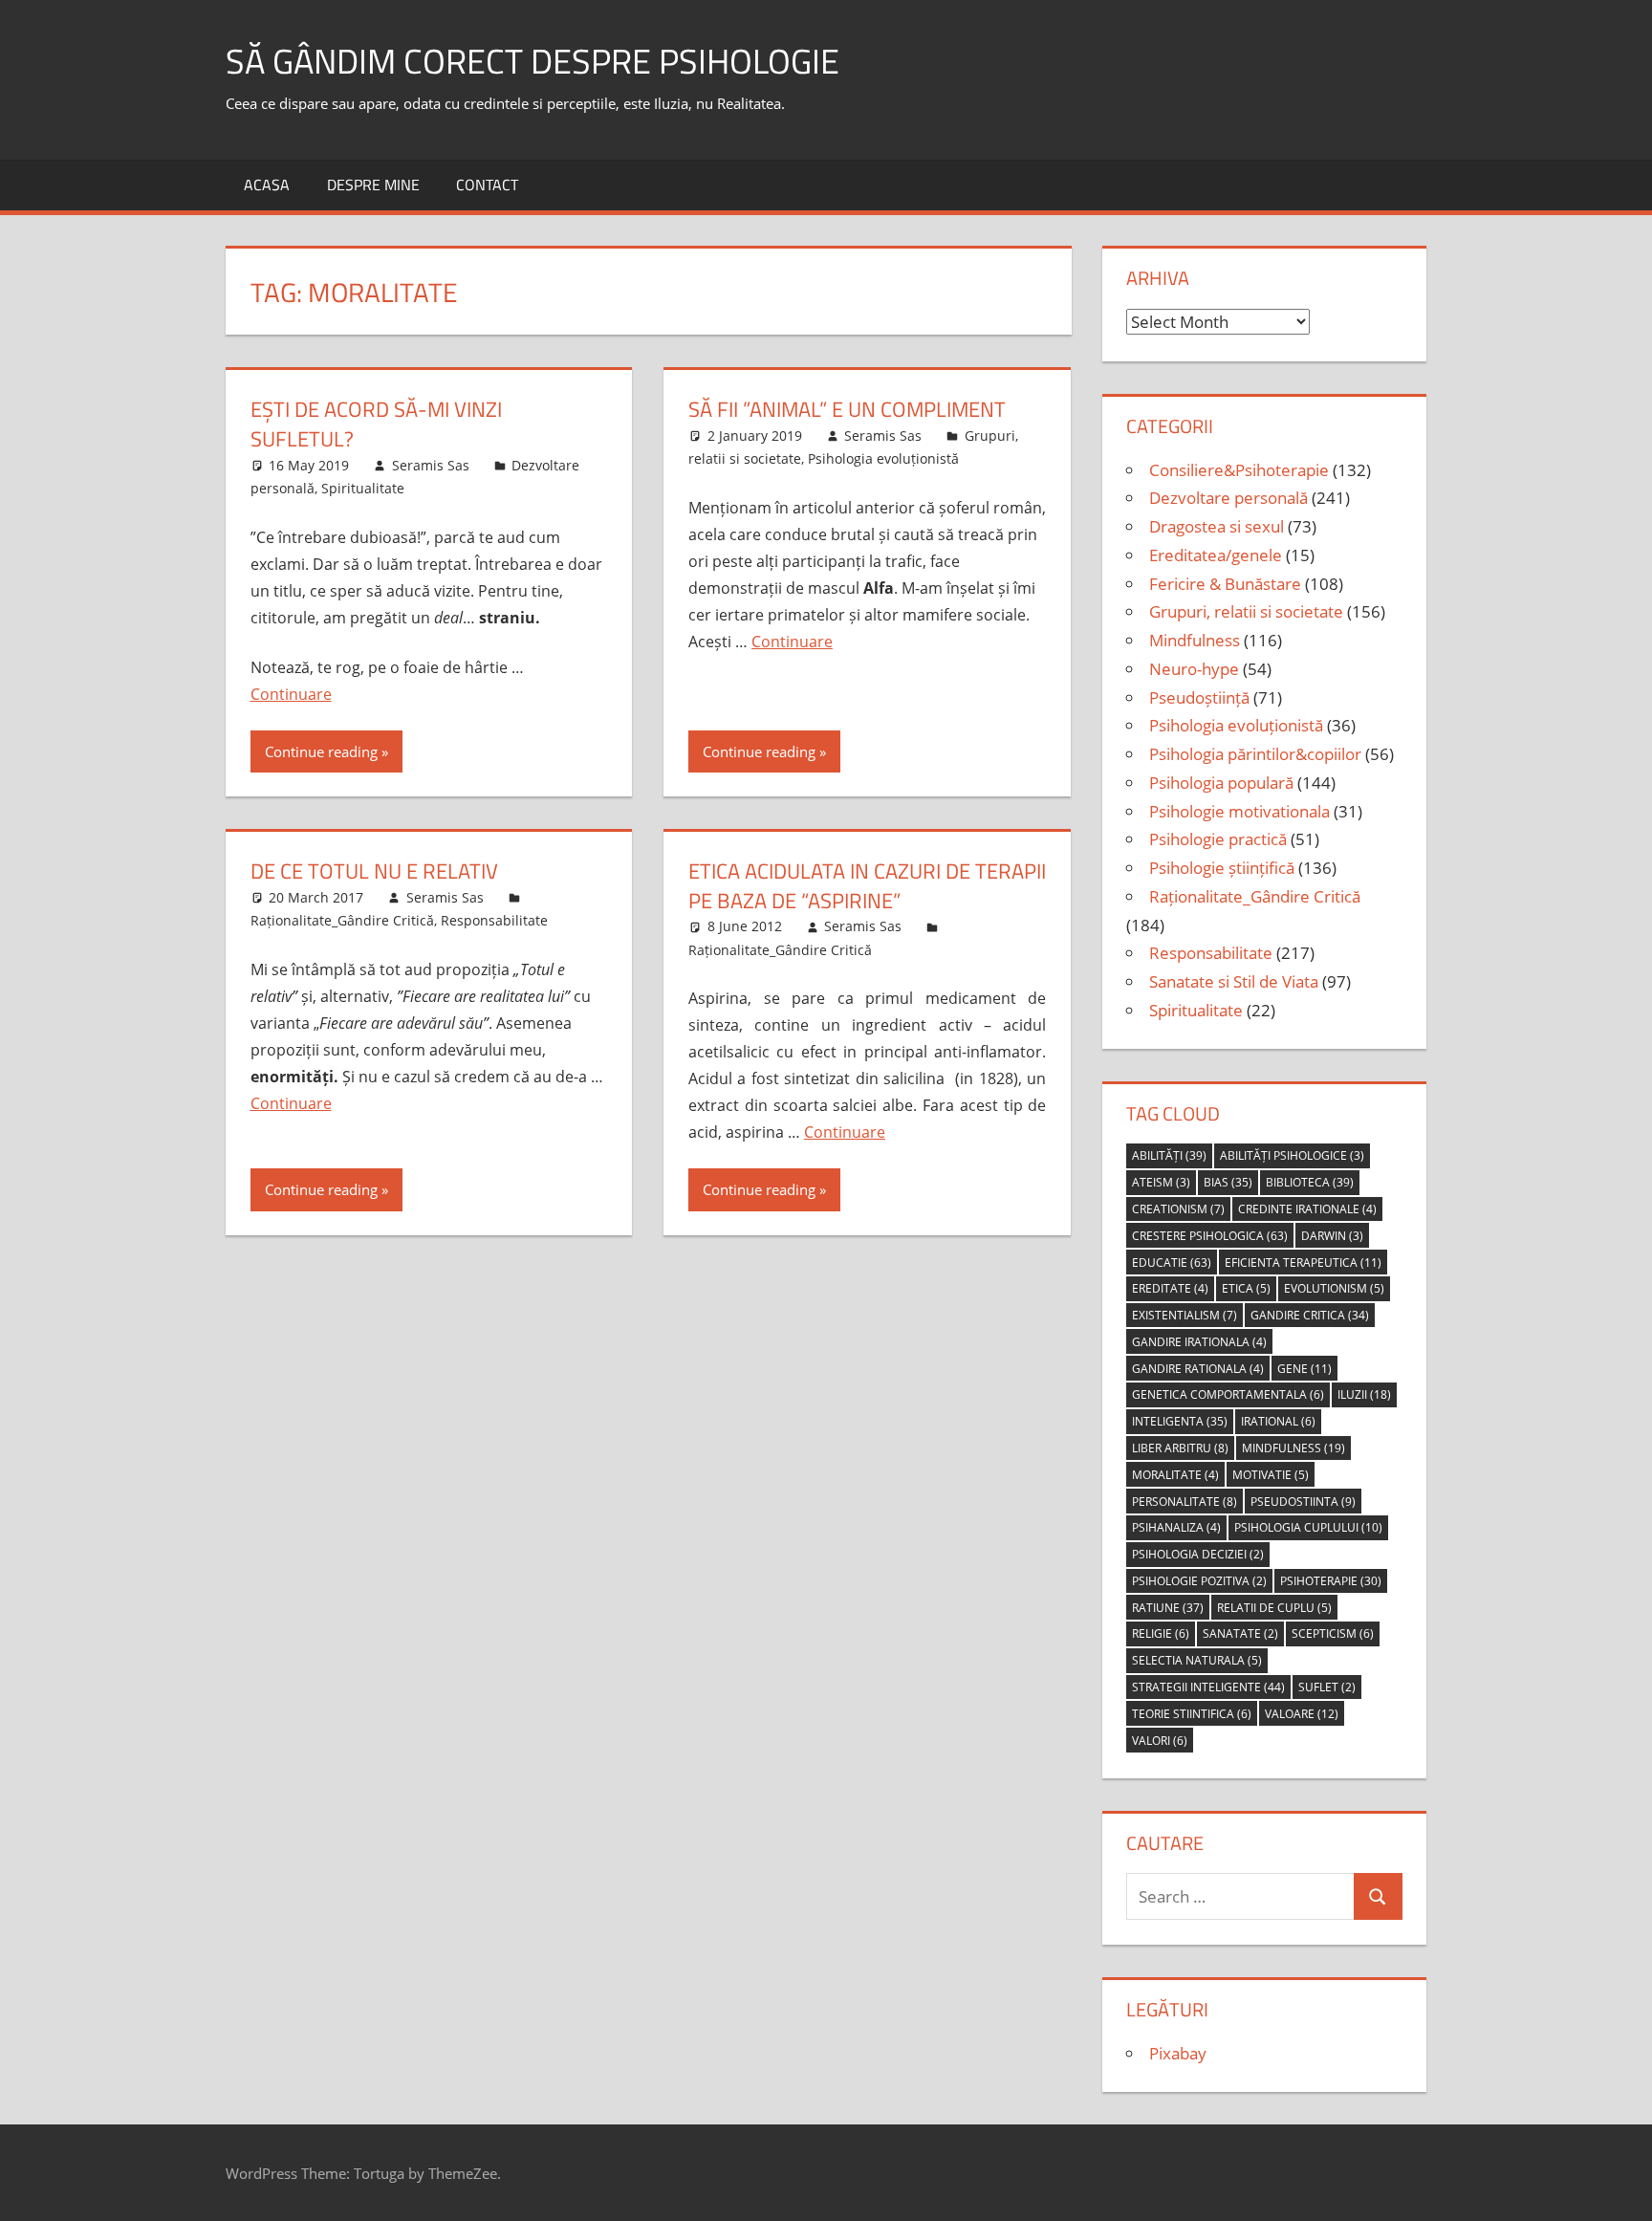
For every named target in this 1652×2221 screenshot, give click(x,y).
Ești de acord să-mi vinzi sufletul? (376, 424)
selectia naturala (1197, 1660)
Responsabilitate (494, 920)
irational (1278, 1421)
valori (1160, 1741)
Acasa (267, 185)
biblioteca (1310, 1182)
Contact (487, 185)
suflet (1327, 1687)
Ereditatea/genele (1216, 555)
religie (1161, 1633)
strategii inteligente (1208, 1687)
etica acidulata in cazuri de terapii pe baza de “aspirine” (867, 886)
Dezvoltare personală (1228, 498)
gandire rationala (1198, 1369)
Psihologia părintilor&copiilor (1255, 754)
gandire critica (1310, 1315)
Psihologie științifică (1222, 868)
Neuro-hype (1194, 669)
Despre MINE (373, 185)
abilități (1169, 1155)
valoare (1302, 1714)
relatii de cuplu (1274, 1608)
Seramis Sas (431, 465)
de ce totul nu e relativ (374, 871)
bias (1228, 1182)
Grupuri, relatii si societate (1246, 611)
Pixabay (1178, 2053)
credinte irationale (1307, 1209)
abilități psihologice (1292, 1155)
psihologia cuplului (1308, 1527)
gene (1304, 1369)
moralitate (1175, 1475)
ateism (1161, 1182)
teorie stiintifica (1192, 1714)
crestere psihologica (1210, 1236)
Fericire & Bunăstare (1225, 584)
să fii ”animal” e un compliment (847, 409)
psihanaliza (1176, 1527)
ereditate (1170, 1288)
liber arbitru (1180, 1448)
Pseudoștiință (1199, 697)
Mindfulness (1195, 640)
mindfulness (1293, 1448)
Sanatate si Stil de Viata (1234, 981)
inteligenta (1180, 1421)
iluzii (1364, 1394)
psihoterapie (1331, 1581)
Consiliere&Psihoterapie (1239, 470)
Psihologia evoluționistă (883, 458)
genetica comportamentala (1228, 1394)
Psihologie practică (1218, 839)
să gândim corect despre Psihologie (533, 61)
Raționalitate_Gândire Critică (342, 920)
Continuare (291, 694)
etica (1246, 1288)
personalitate (1185, 1502)
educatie (1172, 1263)
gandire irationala (1199, 1342)
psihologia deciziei (1198, 1554)
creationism (1178, 1209)
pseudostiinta (1303, 1502)
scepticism (1333, 1633)
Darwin (1332, 1236)
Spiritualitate (363, 488)
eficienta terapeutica (1303, 1263)
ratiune (1168, 1608)
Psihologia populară (1221, 783)
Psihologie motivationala (1239, 811)
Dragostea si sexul (1217, 526)
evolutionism (1334, 1288)
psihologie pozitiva (1199, 1581)
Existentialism (1185, 1315)
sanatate (1240, 1633)
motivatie (1271, 1475)
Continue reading (321, 751)
